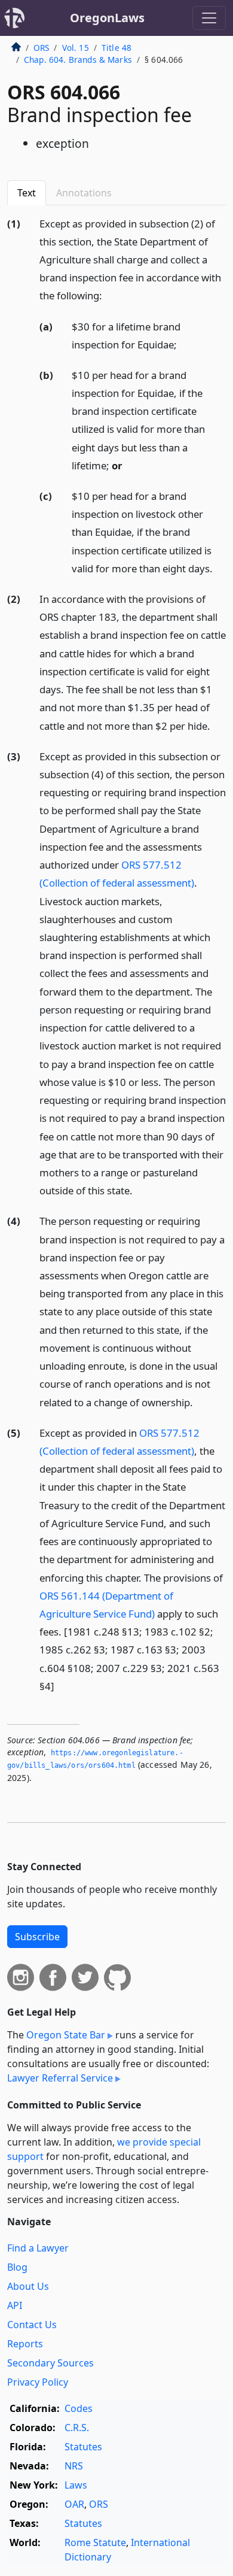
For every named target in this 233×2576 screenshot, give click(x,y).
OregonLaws (107, 18)
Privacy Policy (38, 2382)
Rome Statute (95, 2542)
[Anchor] (109, 295)
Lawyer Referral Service (60, 2078)
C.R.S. (77, 2428)
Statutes (83, 2447)
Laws (76, 2485)
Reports (25, 2344)
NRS (74, 2466)
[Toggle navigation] (209, 18)
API (15, 2305)
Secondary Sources (50, 2363)
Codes (79, 2408)
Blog (17, 2267)
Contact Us (32, 2325)
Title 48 (116, 48)
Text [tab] (27, 193)
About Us (28, 2286)
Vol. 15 (76, 48)
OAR (74, 2504)
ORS (41, 48)
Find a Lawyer (38, 2248)
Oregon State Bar (66, 2035)
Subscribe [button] (37, 1937)
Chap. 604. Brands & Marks (78, 60)
